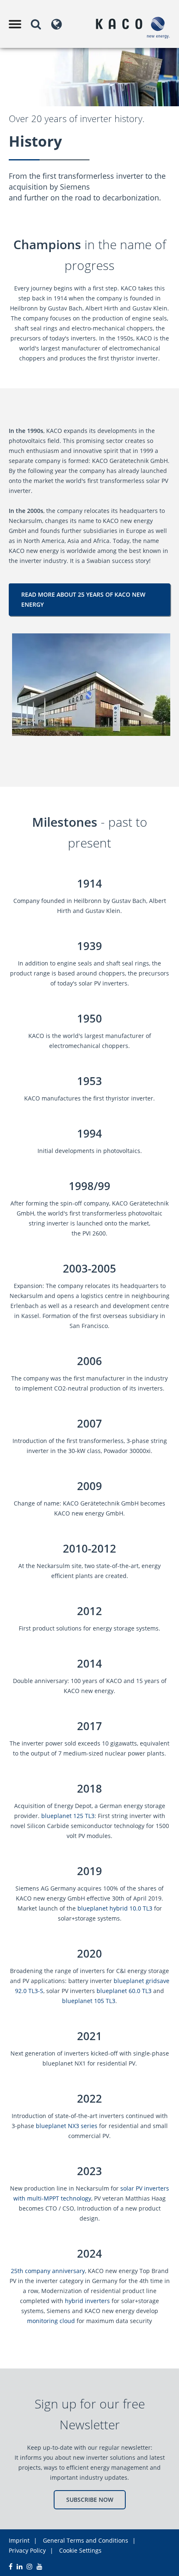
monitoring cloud (51, 2321)
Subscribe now (90, 2500)
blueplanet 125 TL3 (68, 1816)
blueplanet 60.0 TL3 (124, 1991)
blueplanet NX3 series (67, 2126)
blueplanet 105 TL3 (89, 2001)
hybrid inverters (87, 2301)
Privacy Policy (27, 2550)
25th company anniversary (48, 2271)
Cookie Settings (80, 2550)
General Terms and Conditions (86, 2540)
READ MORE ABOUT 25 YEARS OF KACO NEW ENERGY (83, 599)
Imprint (19, 2540)
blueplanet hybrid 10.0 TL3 (115, 1908)
